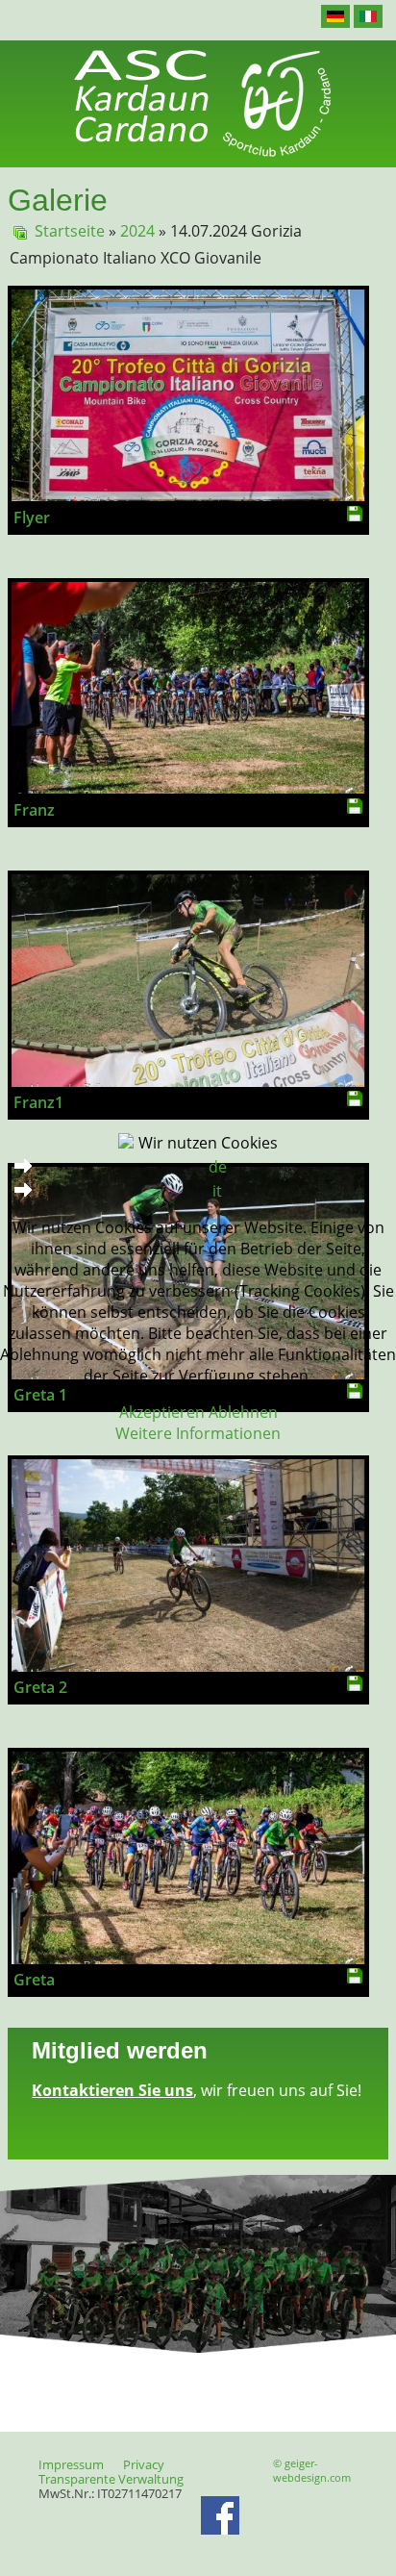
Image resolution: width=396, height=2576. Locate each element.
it (217, 1191)
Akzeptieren (162, 1412)
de (218, 1167)
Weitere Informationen (198, 1433)
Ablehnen (243, 1412)
